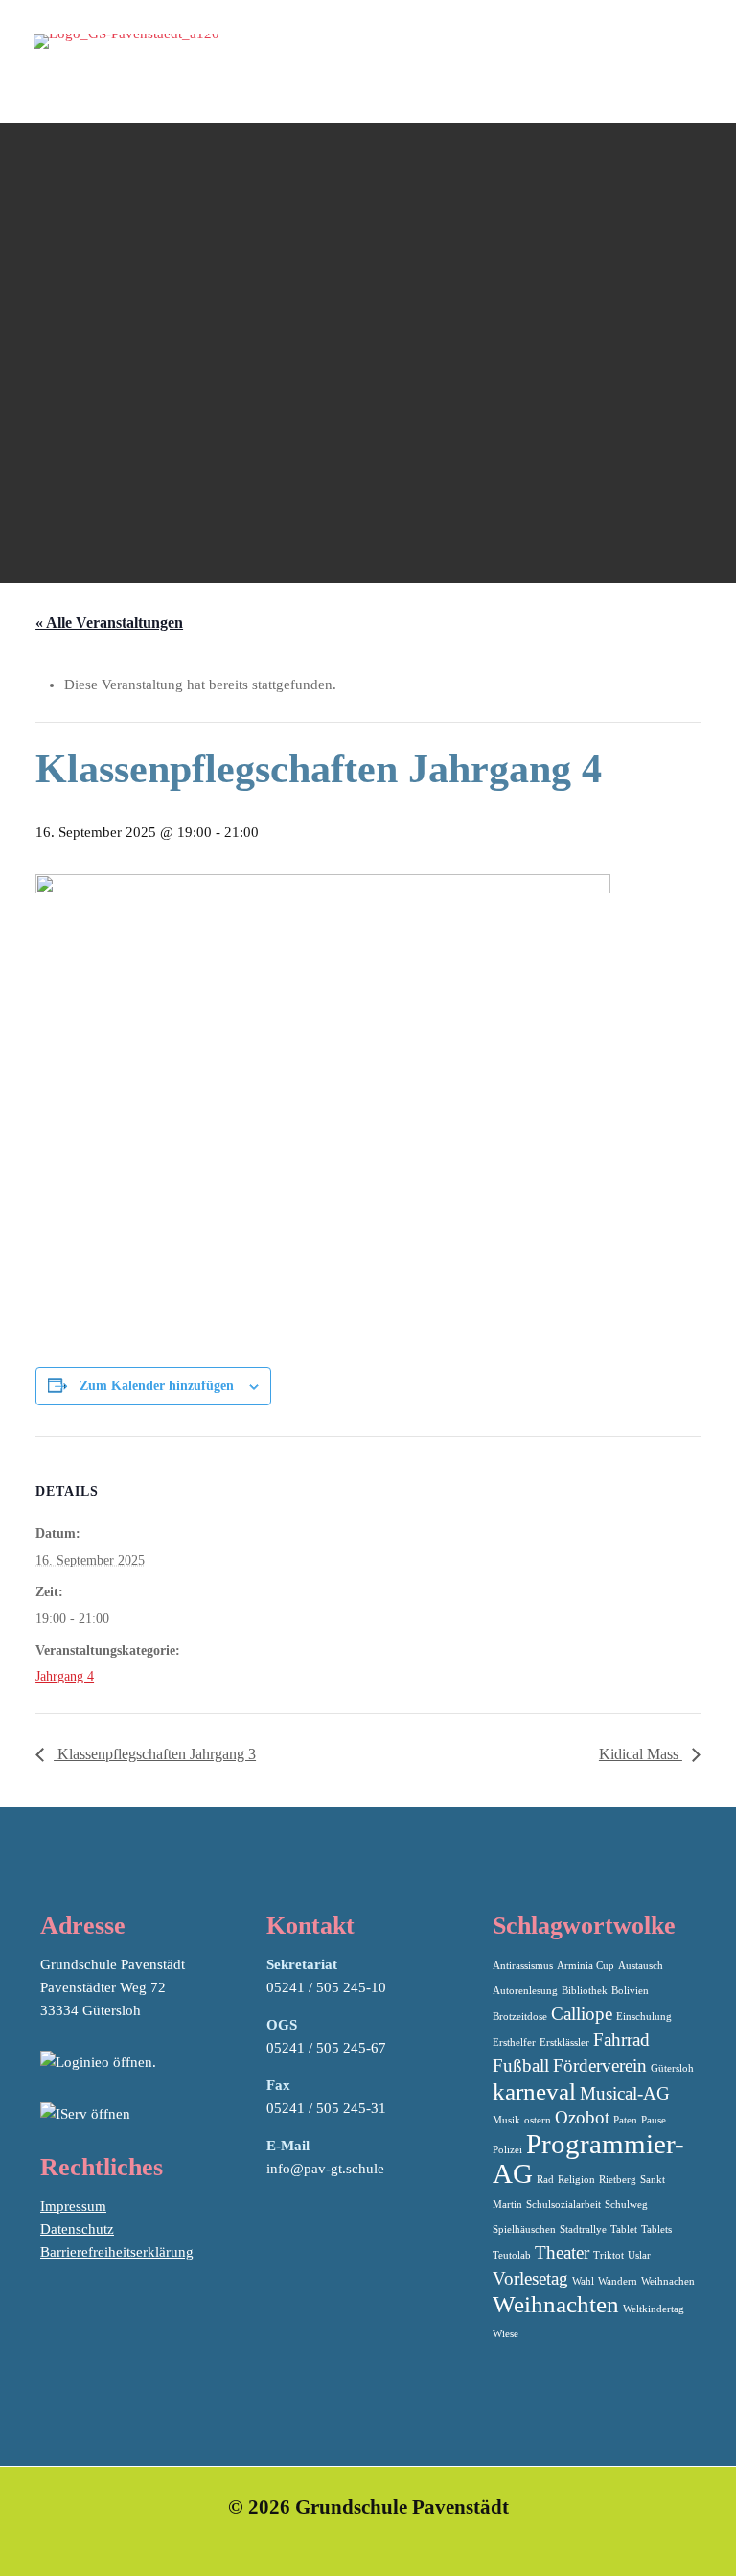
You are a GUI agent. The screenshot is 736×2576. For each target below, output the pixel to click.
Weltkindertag (654, 2309)
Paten (625, 2120)
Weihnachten (556, 2304)
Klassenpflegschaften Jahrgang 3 (155, 1754)
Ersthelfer (514, 2042)
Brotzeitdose (520, 2017)
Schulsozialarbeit (563, 2205)
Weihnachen (668, 2281)
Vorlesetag (530, 2278)
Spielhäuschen (524, 2229)
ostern (538, 2120)
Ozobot (582, 2117)
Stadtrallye (583, 2229)
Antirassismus (523, 1966)
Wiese (506, 2334)
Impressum (73, 2206)
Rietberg (618, 2180)
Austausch (641, 1966)
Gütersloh (672, 2068)
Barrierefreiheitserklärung (117, 2252)
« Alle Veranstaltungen (109, 623)
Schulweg (626, 2205)
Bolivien (630, 1991)
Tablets (656, 2229)
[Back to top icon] (644, 2537)
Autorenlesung (525, 1991)
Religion (576, 2180)
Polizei (507, 2150)
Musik (506, 2120)
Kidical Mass (641, 1754)
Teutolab (512, 2255)
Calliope (582, 2014)
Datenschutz (77, 2229)
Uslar (639, 2255)
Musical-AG (625, 2093)
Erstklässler (564, 2042)
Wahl (583, 2281)
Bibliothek (585, 1991)
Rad (545, 2180)
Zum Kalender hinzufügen (157, 1386)
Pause (654, 2120)
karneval (534, 2091)
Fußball (521, 2065)
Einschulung (644, 2017)
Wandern (618, 2281)
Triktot (609, 2255)
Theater (562, 2252)
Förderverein (600, 2065)
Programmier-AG (588, 2158)
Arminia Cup (586, 1966)
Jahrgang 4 (65, 1676)
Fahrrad (621, 2040)
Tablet (624, 2229)
